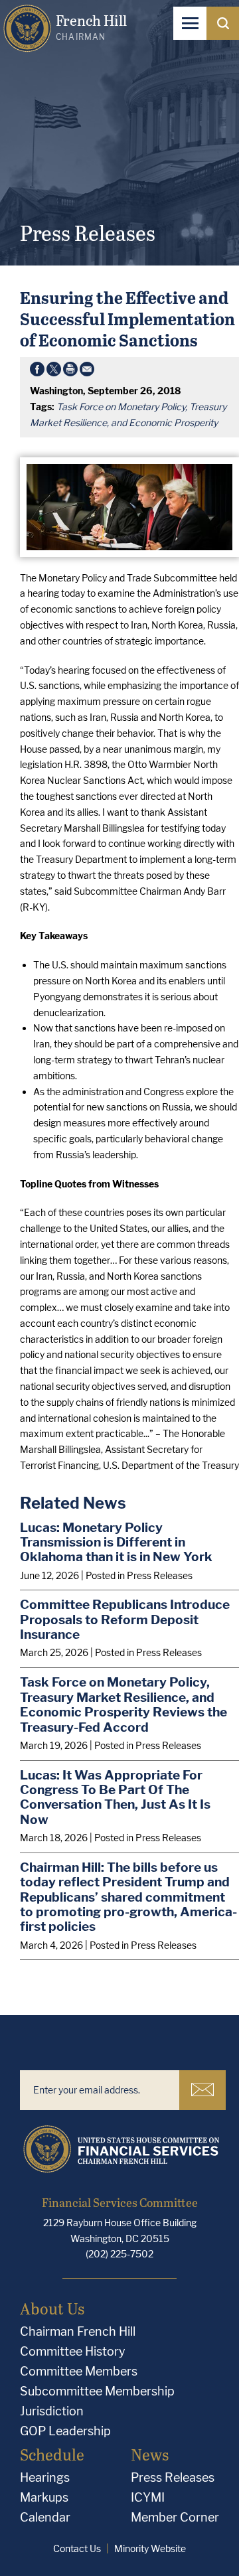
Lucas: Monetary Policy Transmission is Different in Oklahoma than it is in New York (116, 1542)
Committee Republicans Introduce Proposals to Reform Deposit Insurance (125, 1619)
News (150, 2454)
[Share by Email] (87, 372)
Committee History (73, 2351)
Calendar (45, 2517)
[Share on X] (54, 372)
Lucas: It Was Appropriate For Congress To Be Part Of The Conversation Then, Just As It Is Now (115, 1797)
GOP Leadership (65, 2431)
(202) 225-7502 (119, 2254)
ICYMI (148, 2497)
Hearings (45, 2477)
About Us (52, 2308)
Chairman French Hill (78, 2331)
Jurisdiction (52, 2411)
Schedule (52, 2454)
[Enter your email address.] (100, 2090)
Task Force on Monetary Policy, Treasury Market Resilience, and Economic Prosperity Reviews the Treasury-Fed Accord (123, 1705)
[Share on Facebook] (37, 372)
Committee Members (79, 2371)
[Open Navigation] (190, 23)
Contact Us (77, 2548)
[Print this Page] (70, 372)
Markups (44, 2497)
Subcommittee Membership (97, 2391)
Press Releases (173, 2477)
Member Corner (175, 2517)
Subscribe (202, 2090)
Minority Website (150, 2548)
